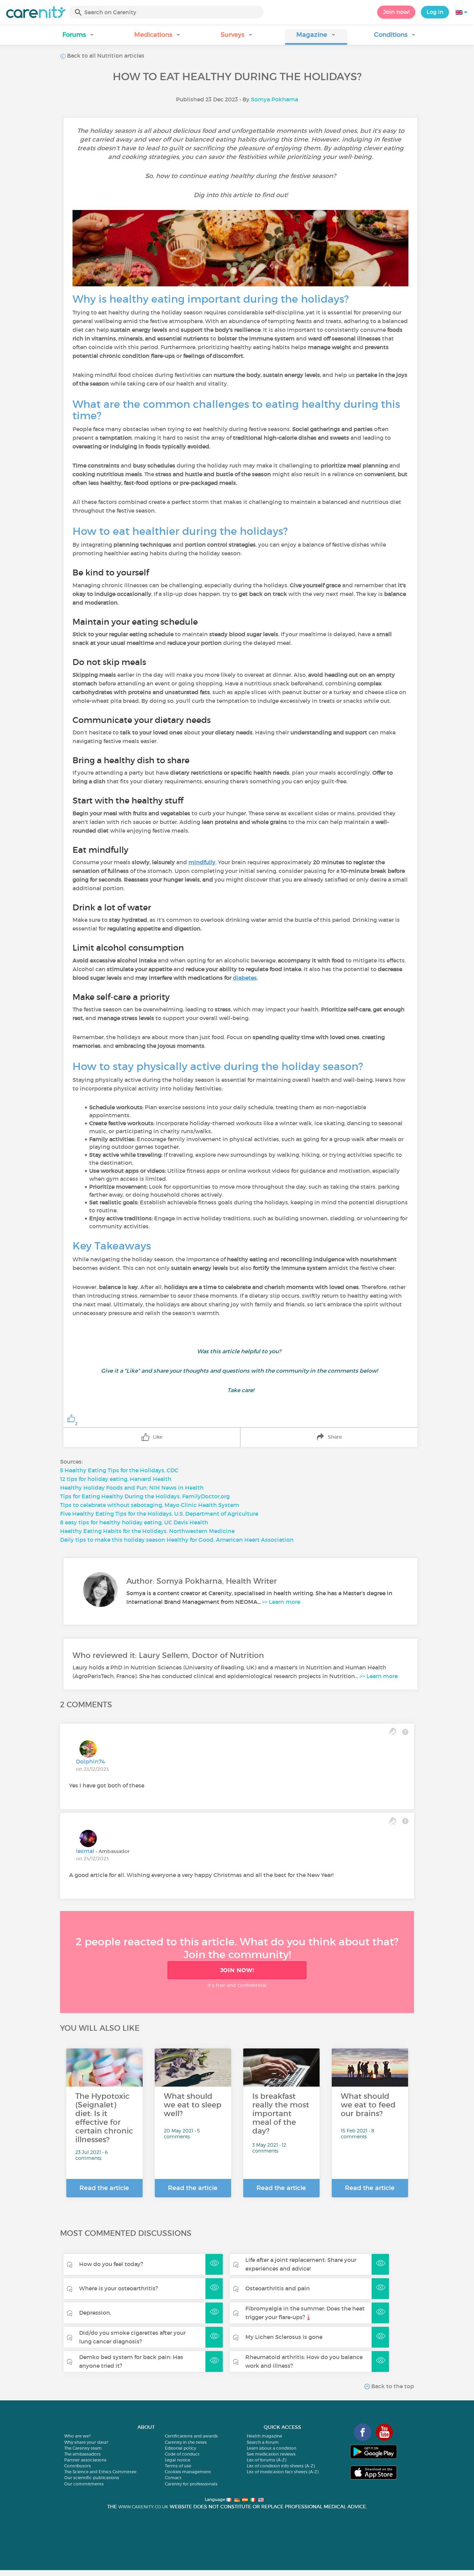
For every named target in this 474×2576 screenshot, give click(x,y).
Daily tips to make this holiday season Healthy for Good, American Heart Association (177, 1540)
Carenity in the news (186, 2442)
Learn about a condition (272, 2448)
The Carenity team (83, 2448)
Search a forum (263, 2442)
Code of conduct (182, 2454)
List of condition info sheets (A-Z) (281, 2466)
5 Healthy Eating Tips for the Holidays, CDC (119, 1470)
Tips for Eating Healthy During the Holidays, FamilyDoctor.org (145, 1496)
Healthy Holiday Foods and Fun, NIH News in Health (132, 1488)
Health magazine (264, 2436)
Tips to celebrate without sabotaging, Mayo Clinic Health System (150, 1505)
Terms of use (178, 2466)
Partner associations (85, 2460)
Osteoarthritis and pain (278, 2288)
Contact (173, 2478)
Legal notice (177, 2460)
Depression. (95, 2313)
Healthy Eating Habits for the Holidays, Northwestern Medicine (147, 1531)
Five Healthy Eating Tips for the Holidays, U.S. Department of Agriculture (159, 1514)
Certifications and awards (191, 2436)
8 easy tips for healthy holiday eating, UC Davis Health (134, 1522)
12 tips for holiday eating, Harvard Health (116, 1479)
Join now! (396, 12)
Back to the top (392, 2386)
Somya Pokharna (274, 99)
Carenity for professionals (191, 2484)
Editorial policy (180, 2448)
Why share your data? (86, 2442)
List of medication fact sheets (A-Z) (283, 2472)
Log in (435, 12)
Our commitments (84, 2484)
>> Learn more (281, 1602)
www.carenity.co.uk (143, 2507)
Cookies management (188, 2472)
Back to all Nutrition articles (105, 56)
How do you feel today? (111, 2264)
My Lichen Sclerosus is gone (284, 2337)
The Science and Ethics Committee (100, 2472)
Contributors (78, 2466)
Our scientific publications (92, 2478)
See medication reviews (271, 2454)
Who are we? (77, 2436)
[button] (79, 37)
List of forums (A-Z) (266, 2460)
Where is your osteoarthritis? (118, 2288)
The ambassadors (82, 2454)
